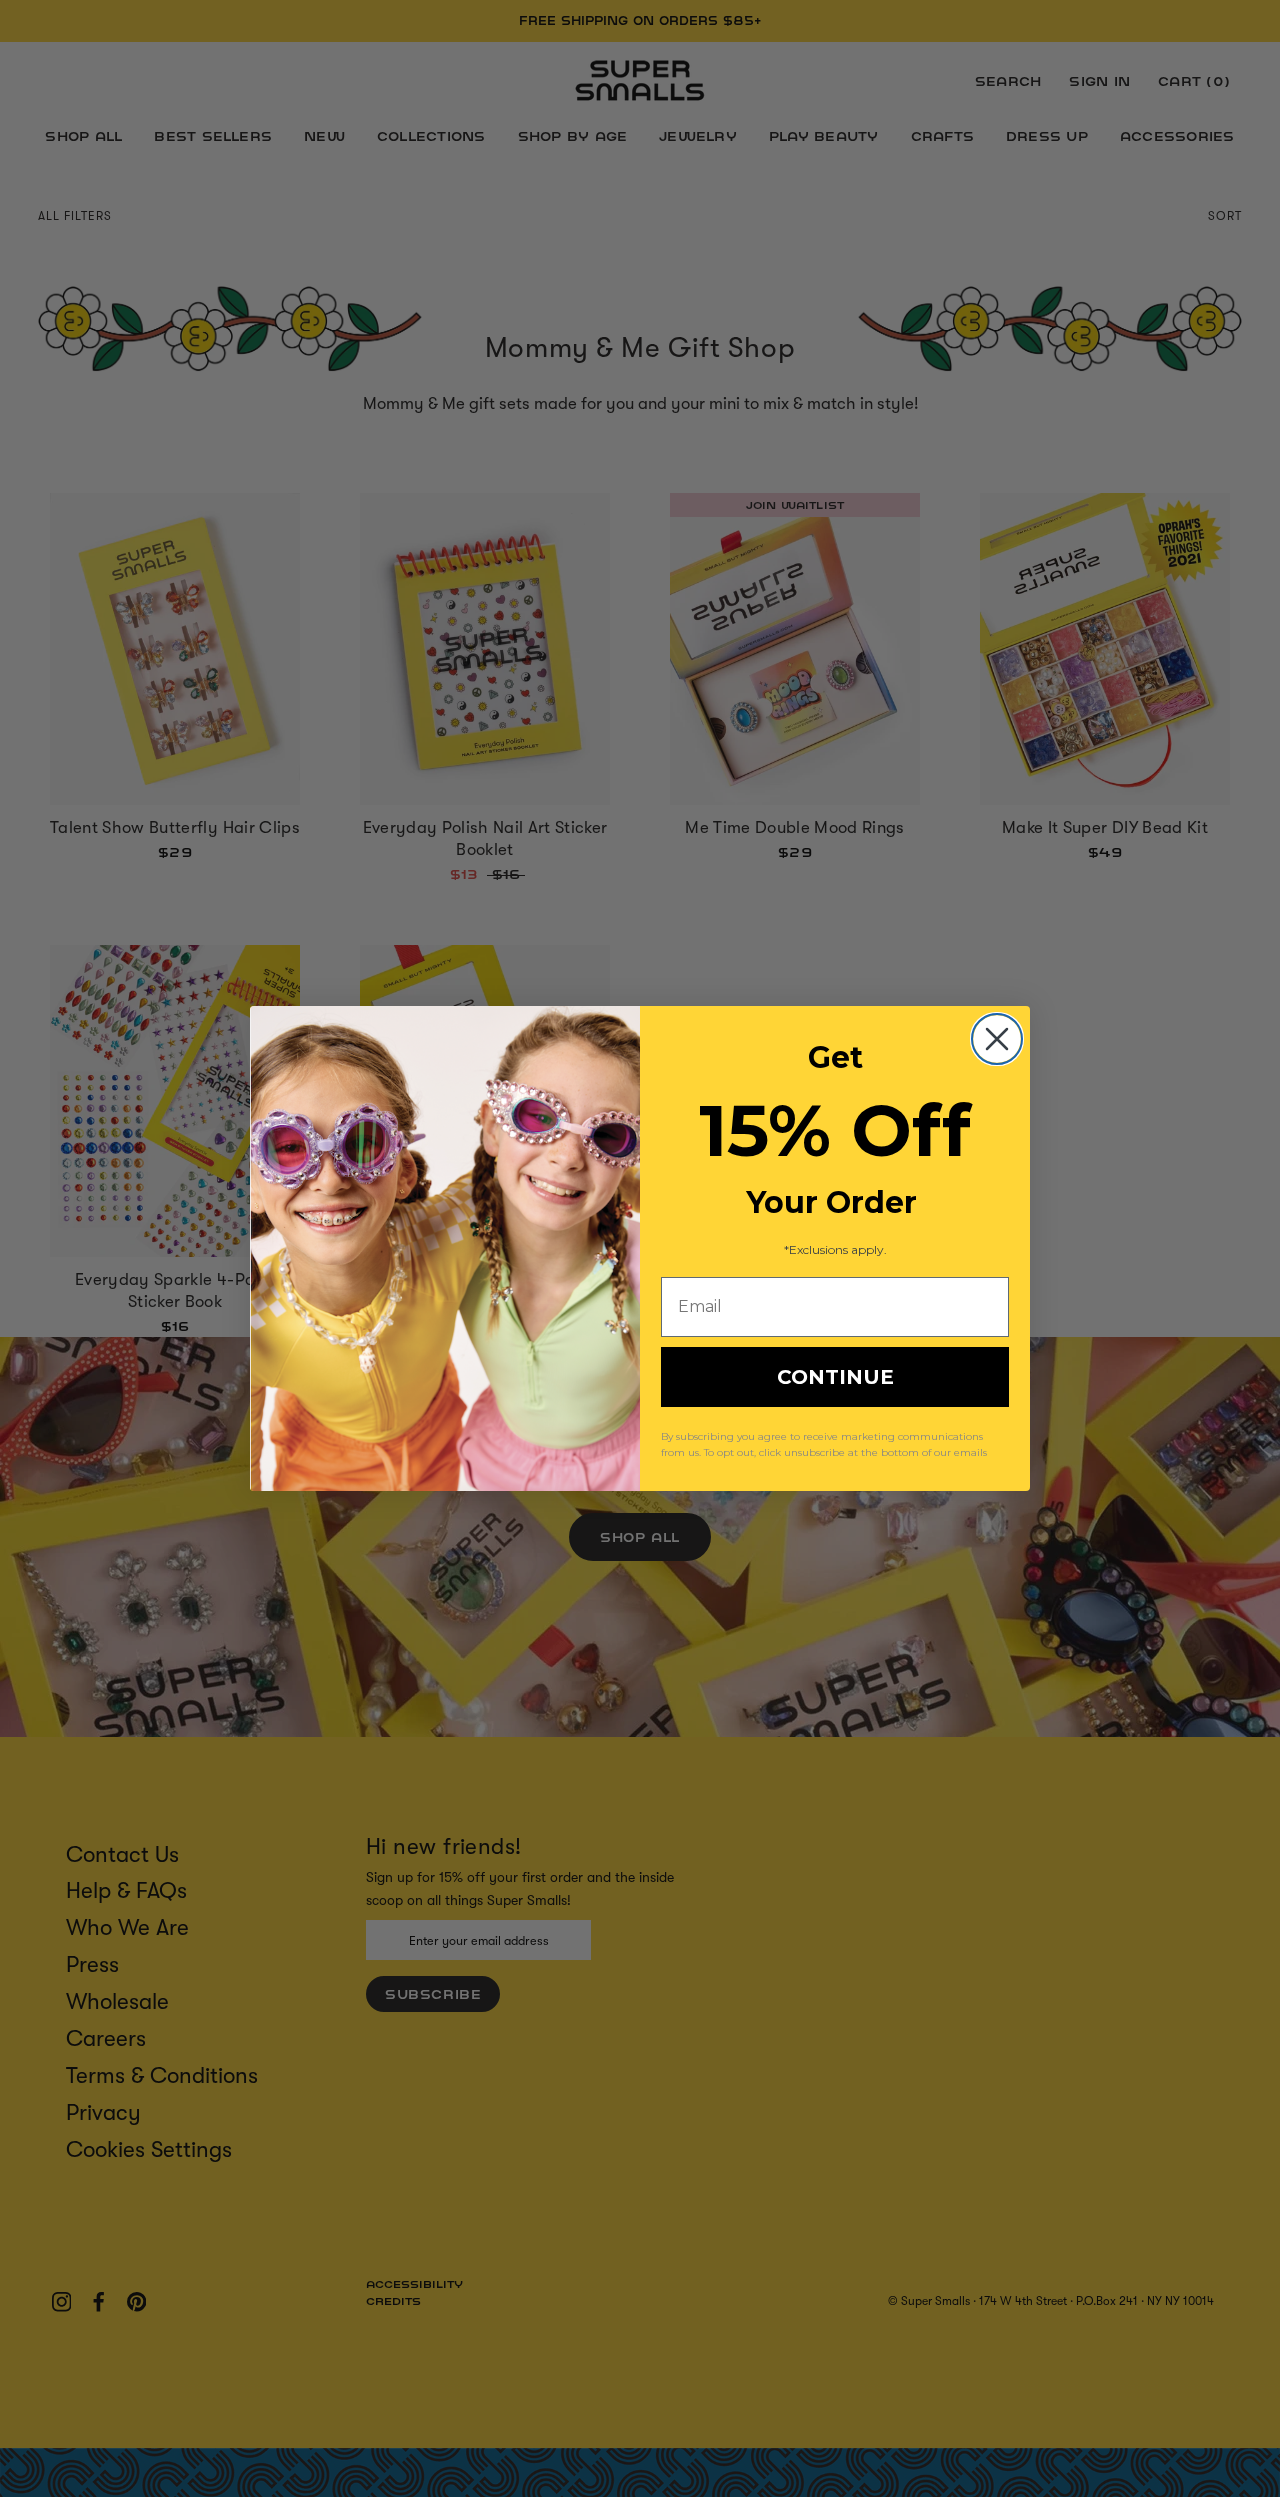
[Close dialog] (997, 1039)
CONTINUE (835, 1377)
